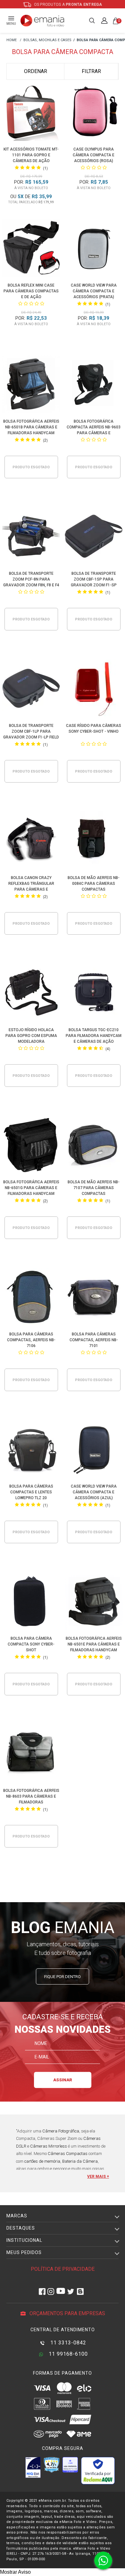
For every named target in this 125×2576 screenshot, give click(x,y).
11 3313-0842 (67, 2343)
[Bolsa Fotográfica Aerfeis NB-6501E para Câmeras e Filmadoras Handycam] (94, 1602)
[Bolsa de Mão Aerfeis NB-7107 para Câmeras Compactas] (94, 1146)
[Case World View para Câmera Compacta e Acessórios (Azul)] (94, 1450)
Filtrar (91, 71)
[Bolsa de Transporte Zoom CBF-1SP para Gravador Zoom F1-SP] (94, 537)
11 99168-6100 (67, 2354)
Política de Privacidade (63, 2269)
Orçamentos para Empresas (67, 2313)
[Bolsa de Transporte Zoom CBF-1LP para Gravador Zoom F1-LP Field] (31, 689)
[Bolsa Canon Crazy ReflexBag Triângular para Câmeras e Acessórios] (31, 842)
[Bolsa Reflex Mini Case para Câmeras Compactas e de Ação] (31, 249)
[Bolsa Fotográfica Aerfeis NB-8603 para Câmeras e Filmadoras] (31, 1754)
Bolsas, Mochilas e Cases (47, 40)
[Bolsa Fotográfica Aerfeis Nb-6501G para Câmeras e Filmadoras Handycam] (31, 1146)
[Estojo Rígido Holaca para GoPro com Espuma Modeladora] (31, 994)
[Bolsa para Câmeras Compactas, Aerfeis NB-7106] (31, 1298)
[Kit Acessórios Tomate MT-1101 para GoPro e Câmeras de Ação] (31, 113)
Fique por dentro (63, 1977)
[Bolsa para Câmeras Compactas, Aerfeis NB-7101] (94, 1298)
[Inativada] (33, 2467)
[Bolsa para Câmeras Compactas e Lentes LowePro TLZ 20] (31, 1450)
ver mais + (98, 2177)
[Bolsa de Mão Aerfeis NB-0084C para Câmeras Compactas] (94, 842)
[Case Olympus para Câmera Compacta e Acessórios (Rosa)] (94, 113)
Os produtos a (68, 5)
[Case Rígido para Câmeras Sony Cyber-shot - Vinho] (94, 689)
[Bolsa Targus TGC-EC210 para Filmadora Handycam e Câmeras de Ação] (94, 994)
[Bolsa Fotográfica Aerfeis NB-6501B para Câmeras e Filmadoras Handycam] (31, 385)
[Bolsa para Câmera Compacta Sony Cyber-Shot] (31, 1602)
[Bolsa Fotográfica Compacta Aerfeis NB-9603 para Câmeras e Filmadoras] (94, 385)
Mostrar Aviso (15, 2572)
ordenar (36, 71)
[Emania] (42, 21)
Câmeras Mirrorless (49, 2146)
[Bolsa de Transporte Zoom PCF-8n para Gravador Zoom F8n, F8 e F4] (31, 537)
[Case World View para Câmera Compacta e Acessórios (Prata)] (94, 249)
